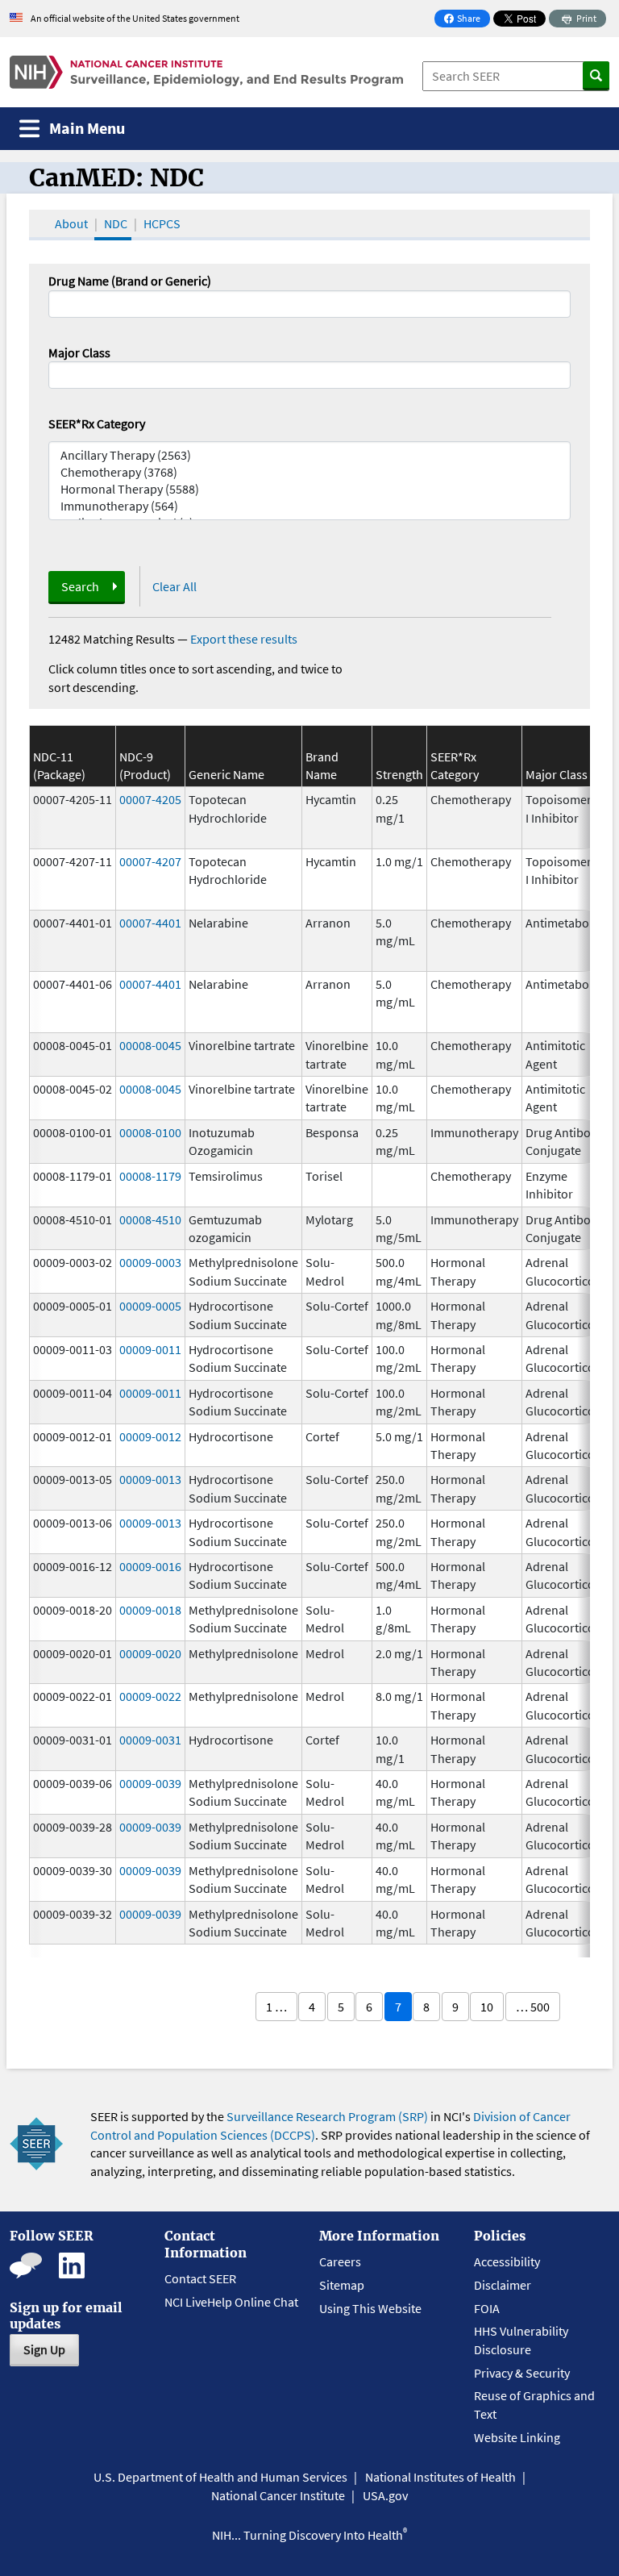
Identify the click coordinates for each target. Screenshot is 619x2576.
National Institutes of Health (440, 2477)
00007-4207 (150, 861)
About (71, 223)
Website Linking (517, 2437)
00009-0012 (150, 1436)
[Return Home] (206, 72)
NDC (116, 223)
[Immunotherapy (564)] (309, 506)
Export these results (244, 639)
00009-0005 (150, 1306)
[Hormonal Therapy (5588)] (309, 489)
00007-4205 (150, 799)
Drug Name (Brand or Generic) (130, 281)
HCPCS (162, 223)
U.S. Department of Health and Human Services (220, 2477)
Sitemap (342, 2285)
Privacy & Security (522, 2373)
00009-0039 (150, 1783)
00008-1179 (150, 1176)
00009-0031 (150, 1740)
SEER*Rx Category (97, 423)
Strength (399, 774)
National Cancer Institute (278, 2495)
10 (487, 2007)
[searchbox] (58, 373)
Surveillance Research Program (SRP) (327, 2116)
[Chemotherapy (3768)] (309, 472)
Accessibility (507, 2261)
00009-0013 (150, 1479)
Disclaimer (503, 2285)
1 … (276, 2007)
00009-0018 (150, 1610)
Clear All (174, 586)
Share (467, 20)
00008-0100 (150, 1132)
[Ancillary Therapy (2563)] (309, 455)
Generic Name (226, 774)
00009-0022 (150, 1696)
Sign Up (44, 2349)
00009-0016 (150, 1566)
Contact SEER (200, 2278)
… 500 (533, 2007)
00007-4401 (150, 923)
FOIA (487, 2308)
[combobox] (309, 375)
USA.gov (385, 2495)
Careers (340, 2261)
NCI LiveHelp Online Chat (231, 2302)
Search (80, 586)
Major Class (79, 352)
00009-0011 (150, 1349)
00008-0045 (150, 1045)
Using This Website (370, 2308)
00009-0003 (150, 1262)
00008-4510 (150, 1219)
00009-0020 (150, 1653)
